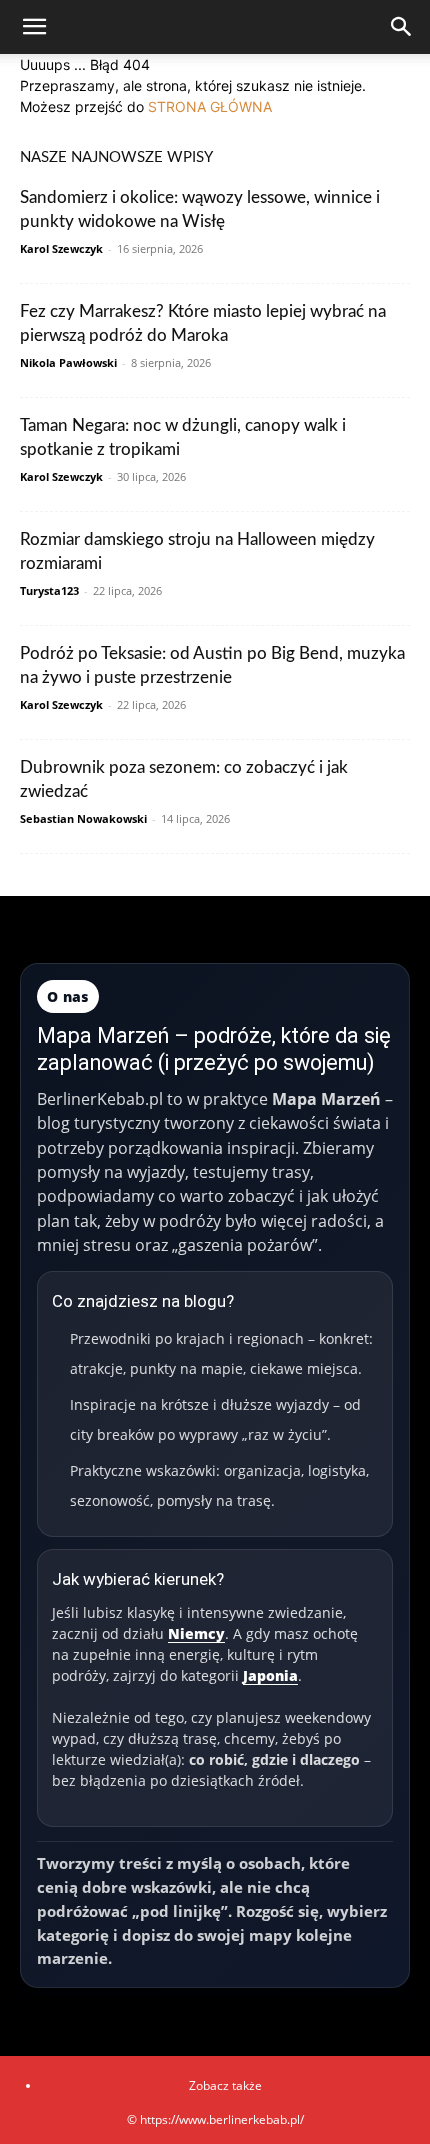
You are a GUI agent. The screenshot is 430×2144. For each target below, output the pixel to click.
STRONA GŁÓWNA (210, 106)
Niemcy (196, 1633)
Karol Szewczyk (61, 248)
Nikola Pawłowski (68, 362)
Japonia (270, 1675)
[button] (34, 27)
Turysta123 (49, 590)
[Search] (402, 27)
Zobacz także (225, 2085)
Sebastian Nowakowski (83, 818)
